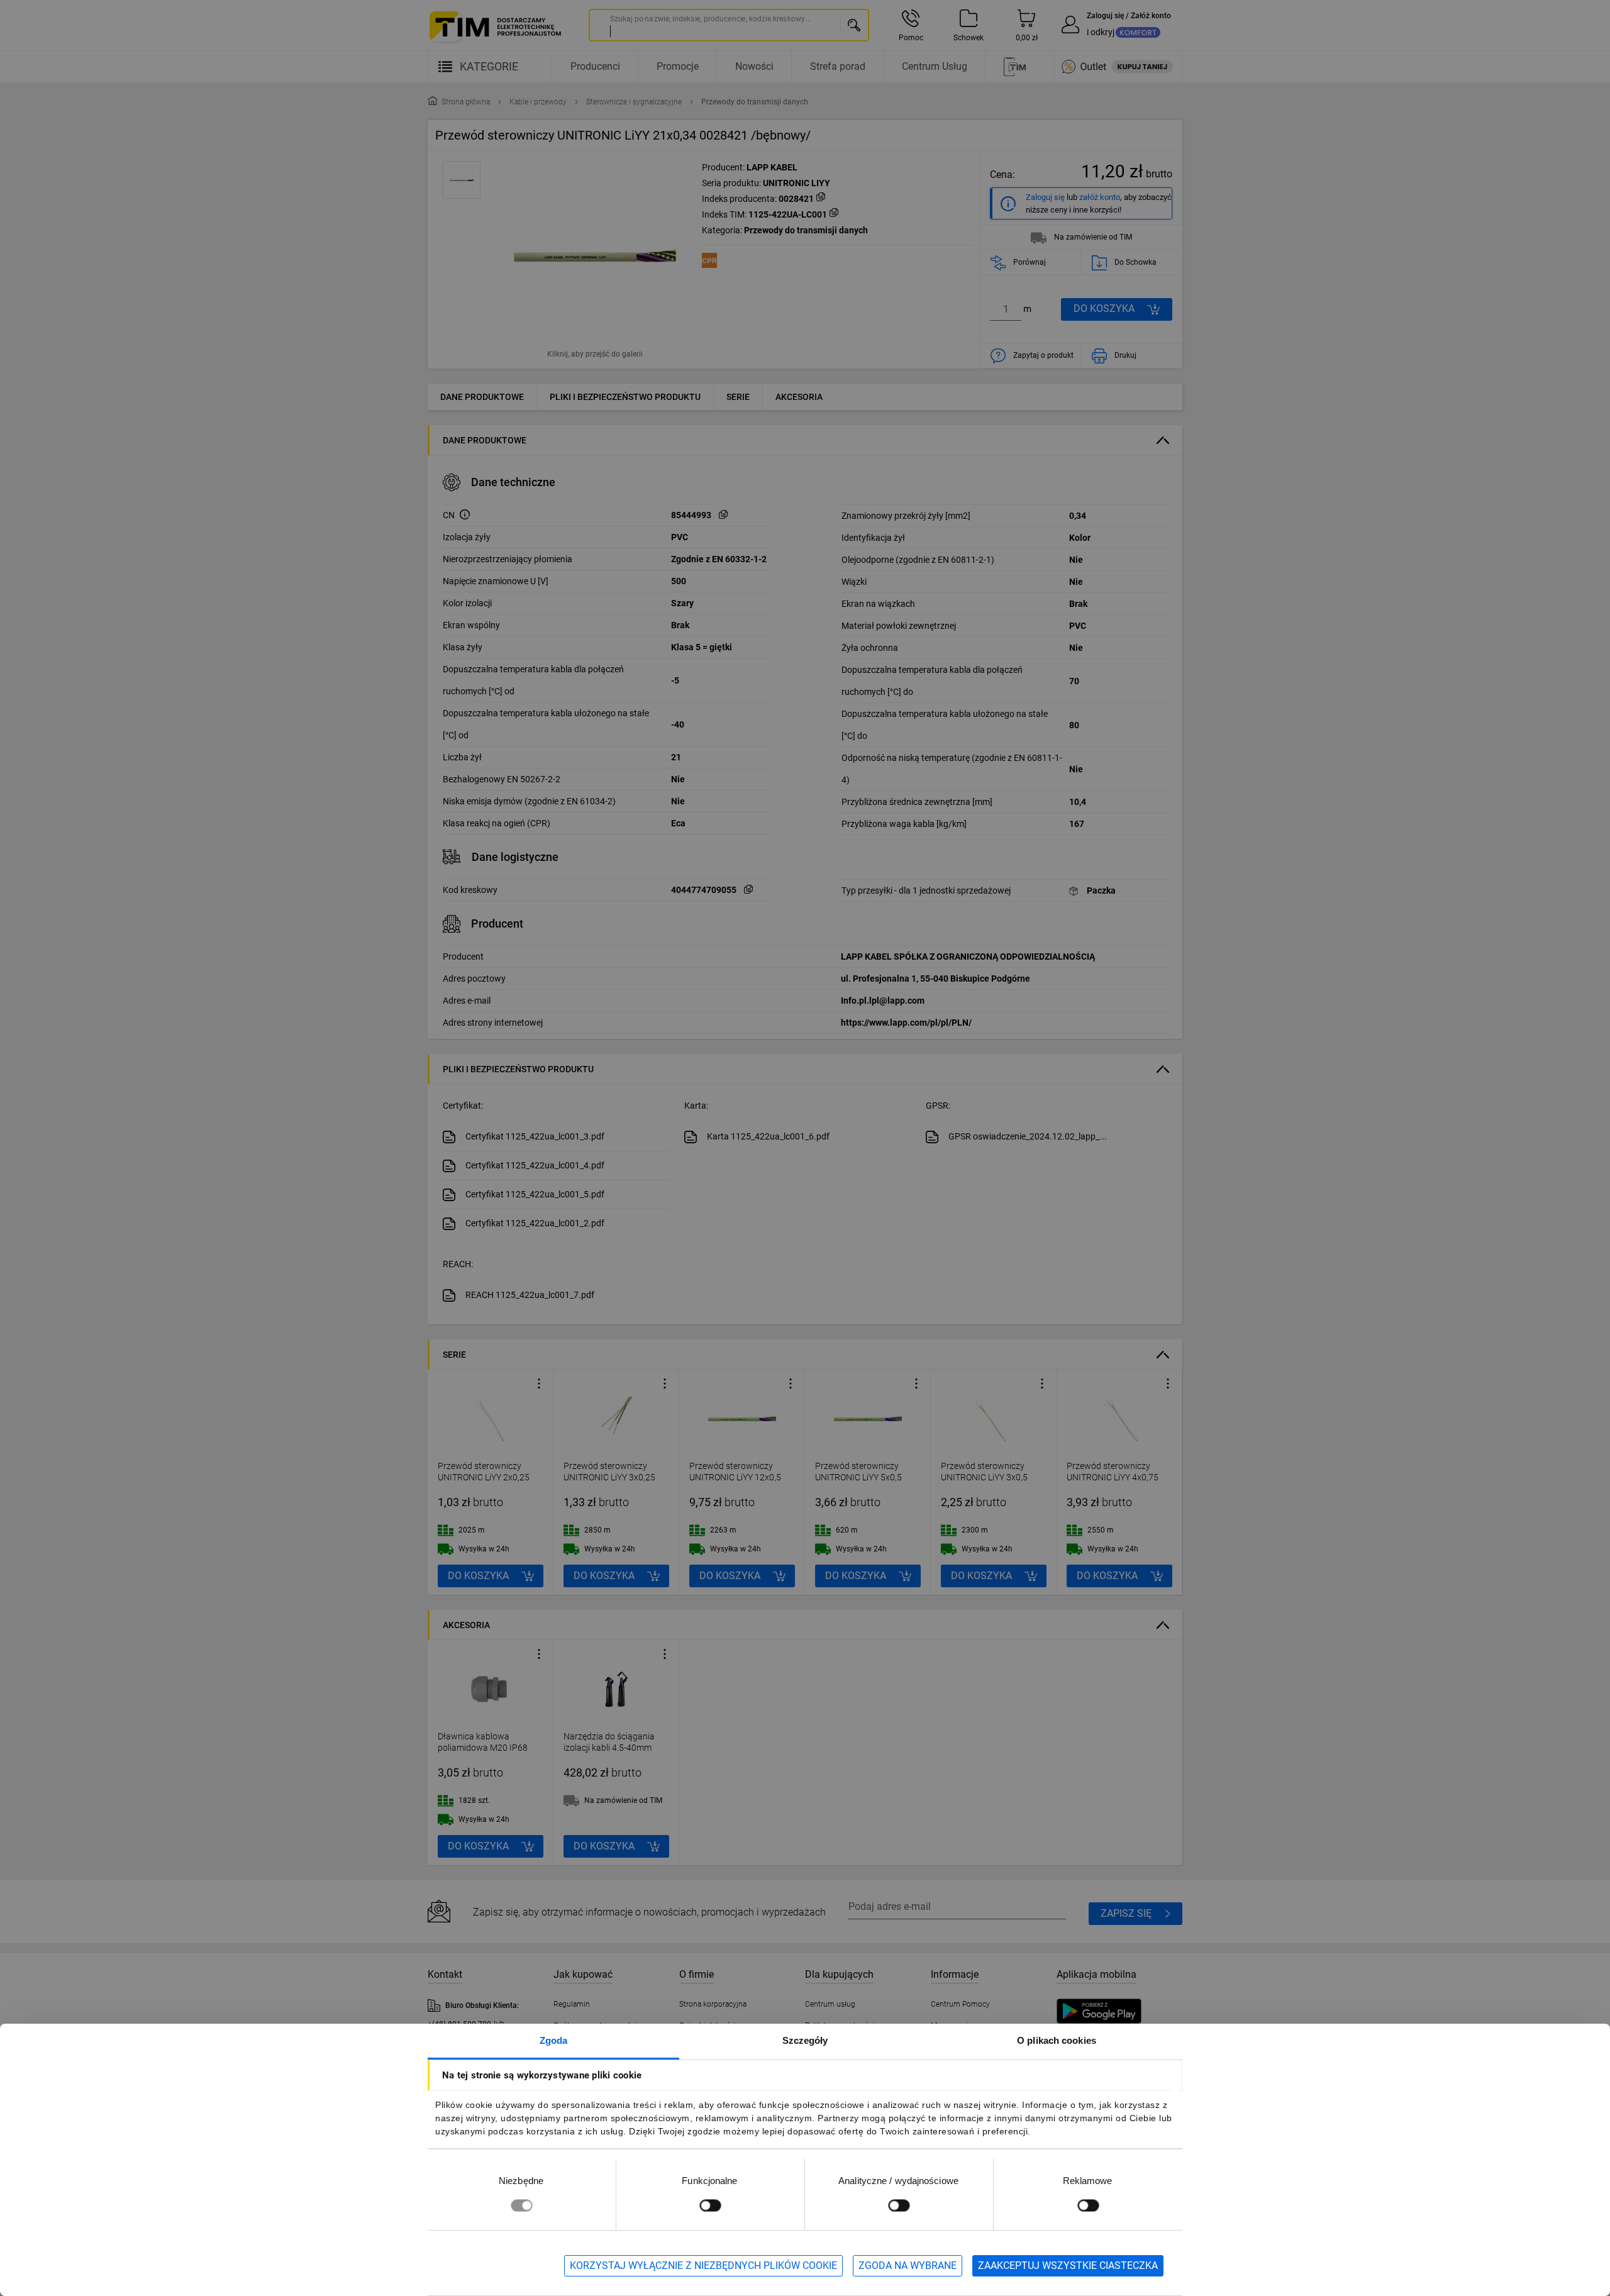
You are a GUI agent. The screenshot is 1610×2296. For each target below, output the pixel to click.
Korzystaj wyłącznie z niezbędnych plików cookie (703, 2265)
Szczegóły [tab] (805, 2040)
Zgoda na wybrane (908, 2265)
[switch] (710, 2205)
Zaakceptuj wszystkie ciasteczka (1068, 2265)
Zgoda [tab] (554, 2040)
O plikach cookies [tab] (1057, 2040)
